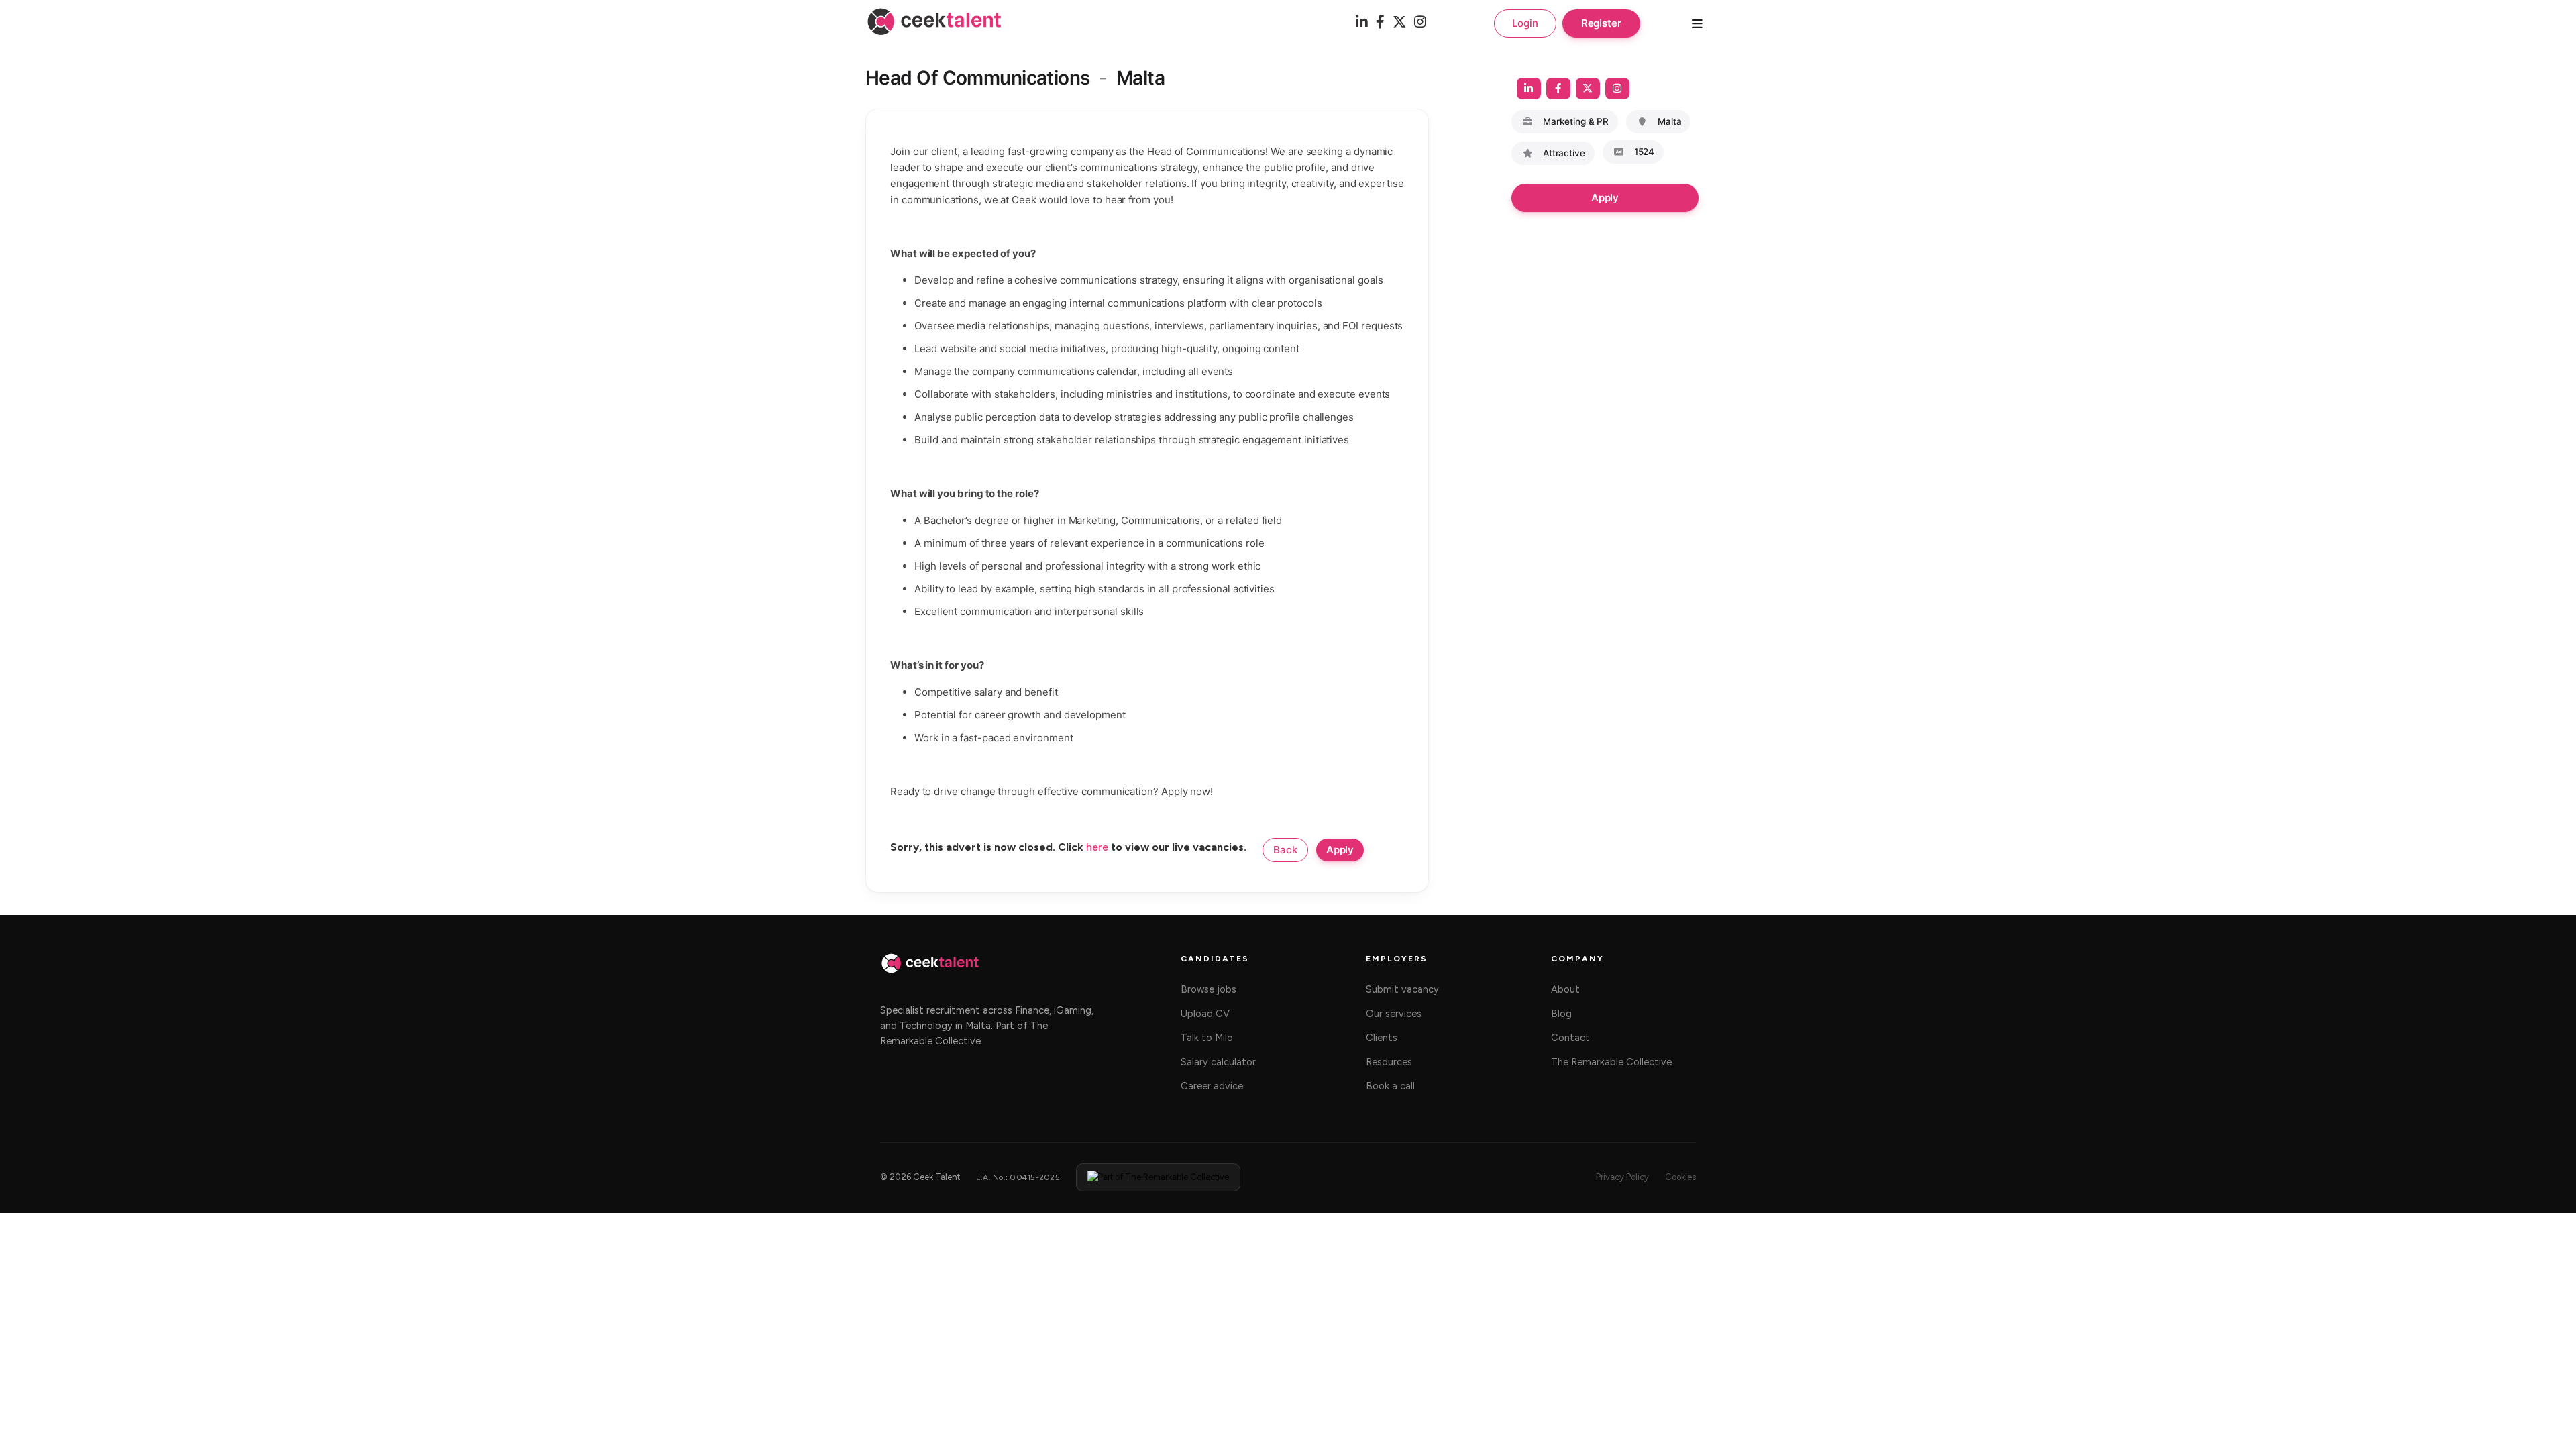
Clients (1382, 1038)
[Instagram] (1420, 23)
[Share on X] (1588, 89)
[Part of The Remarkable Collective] (1158, 1177)
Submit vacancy (1402, 989)
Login (1525, 23)
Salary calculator (1218, 1062)
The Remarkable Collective (1611, 1062)
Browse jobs (1209, 989)
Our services (1394, 1014)
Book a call (1390, 1086)
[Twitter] (1399, 23)
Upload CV (1205, 1014)
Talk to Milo (1207, 1038)
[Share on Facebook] (1558, 89)
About (1565, 989)
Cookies (1680, 1177)
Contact (1570, 1038)
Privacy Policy (1622, 1177)
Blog (1561, 1014)
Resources (1389, 1062)
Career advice (1212, 1086)
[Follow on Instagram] (1617, 89)
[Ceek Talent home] (930, 970)
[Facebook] (1380, 23)
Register (1601, 23)
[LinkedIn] (1362, 23)
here (1097, 847)
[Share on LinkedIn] (1529, 89)
